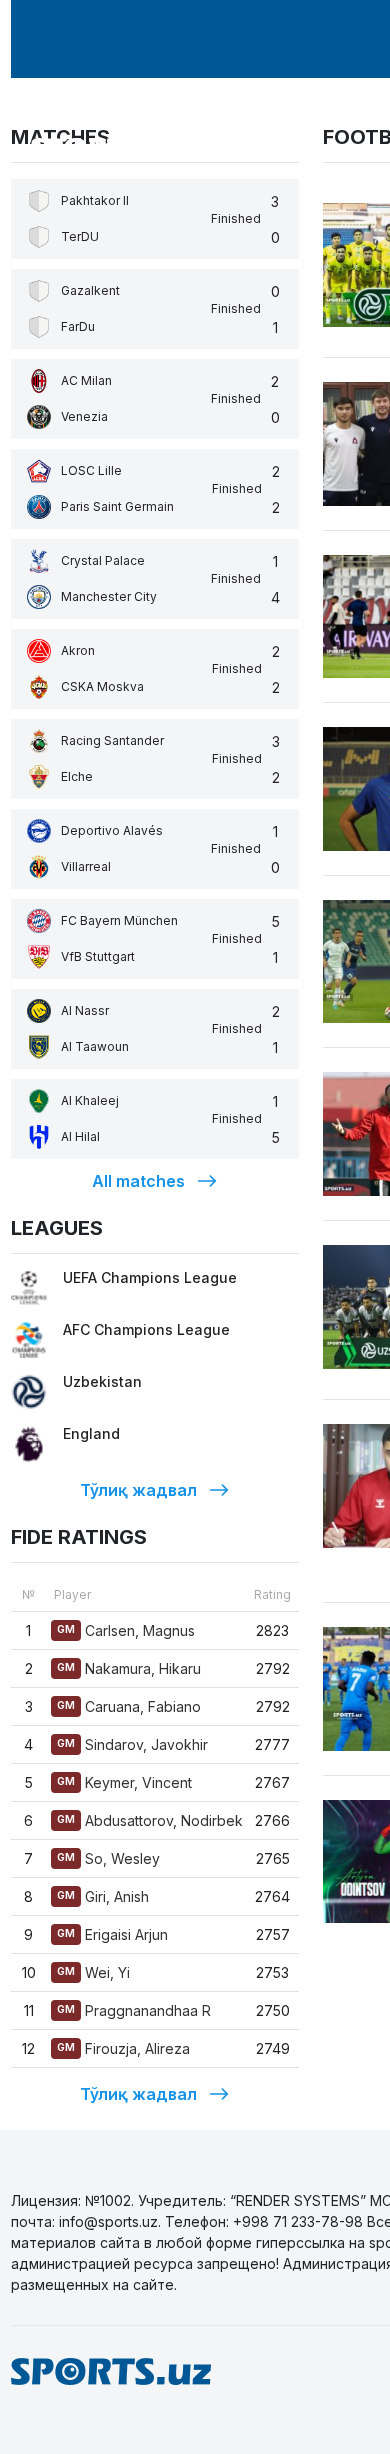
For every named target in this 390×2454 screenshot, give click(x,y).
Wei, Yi (93, 1972)
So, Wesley (108, 1858)
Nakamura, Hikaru (129, 1668)
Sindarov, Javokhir (132, 1744)
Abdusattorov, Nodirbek (150, 1820)
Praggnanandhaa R (134, 2010)
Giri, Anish (103, 1896)
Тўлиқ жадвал (138, 1490)
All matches (138, 1181)
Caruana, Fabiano (129, 1706)
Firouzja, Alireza (123, 2048)
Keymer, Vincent (124, 1782)
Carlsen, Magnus (126, 1630)
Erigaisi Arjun (112, 1934)
